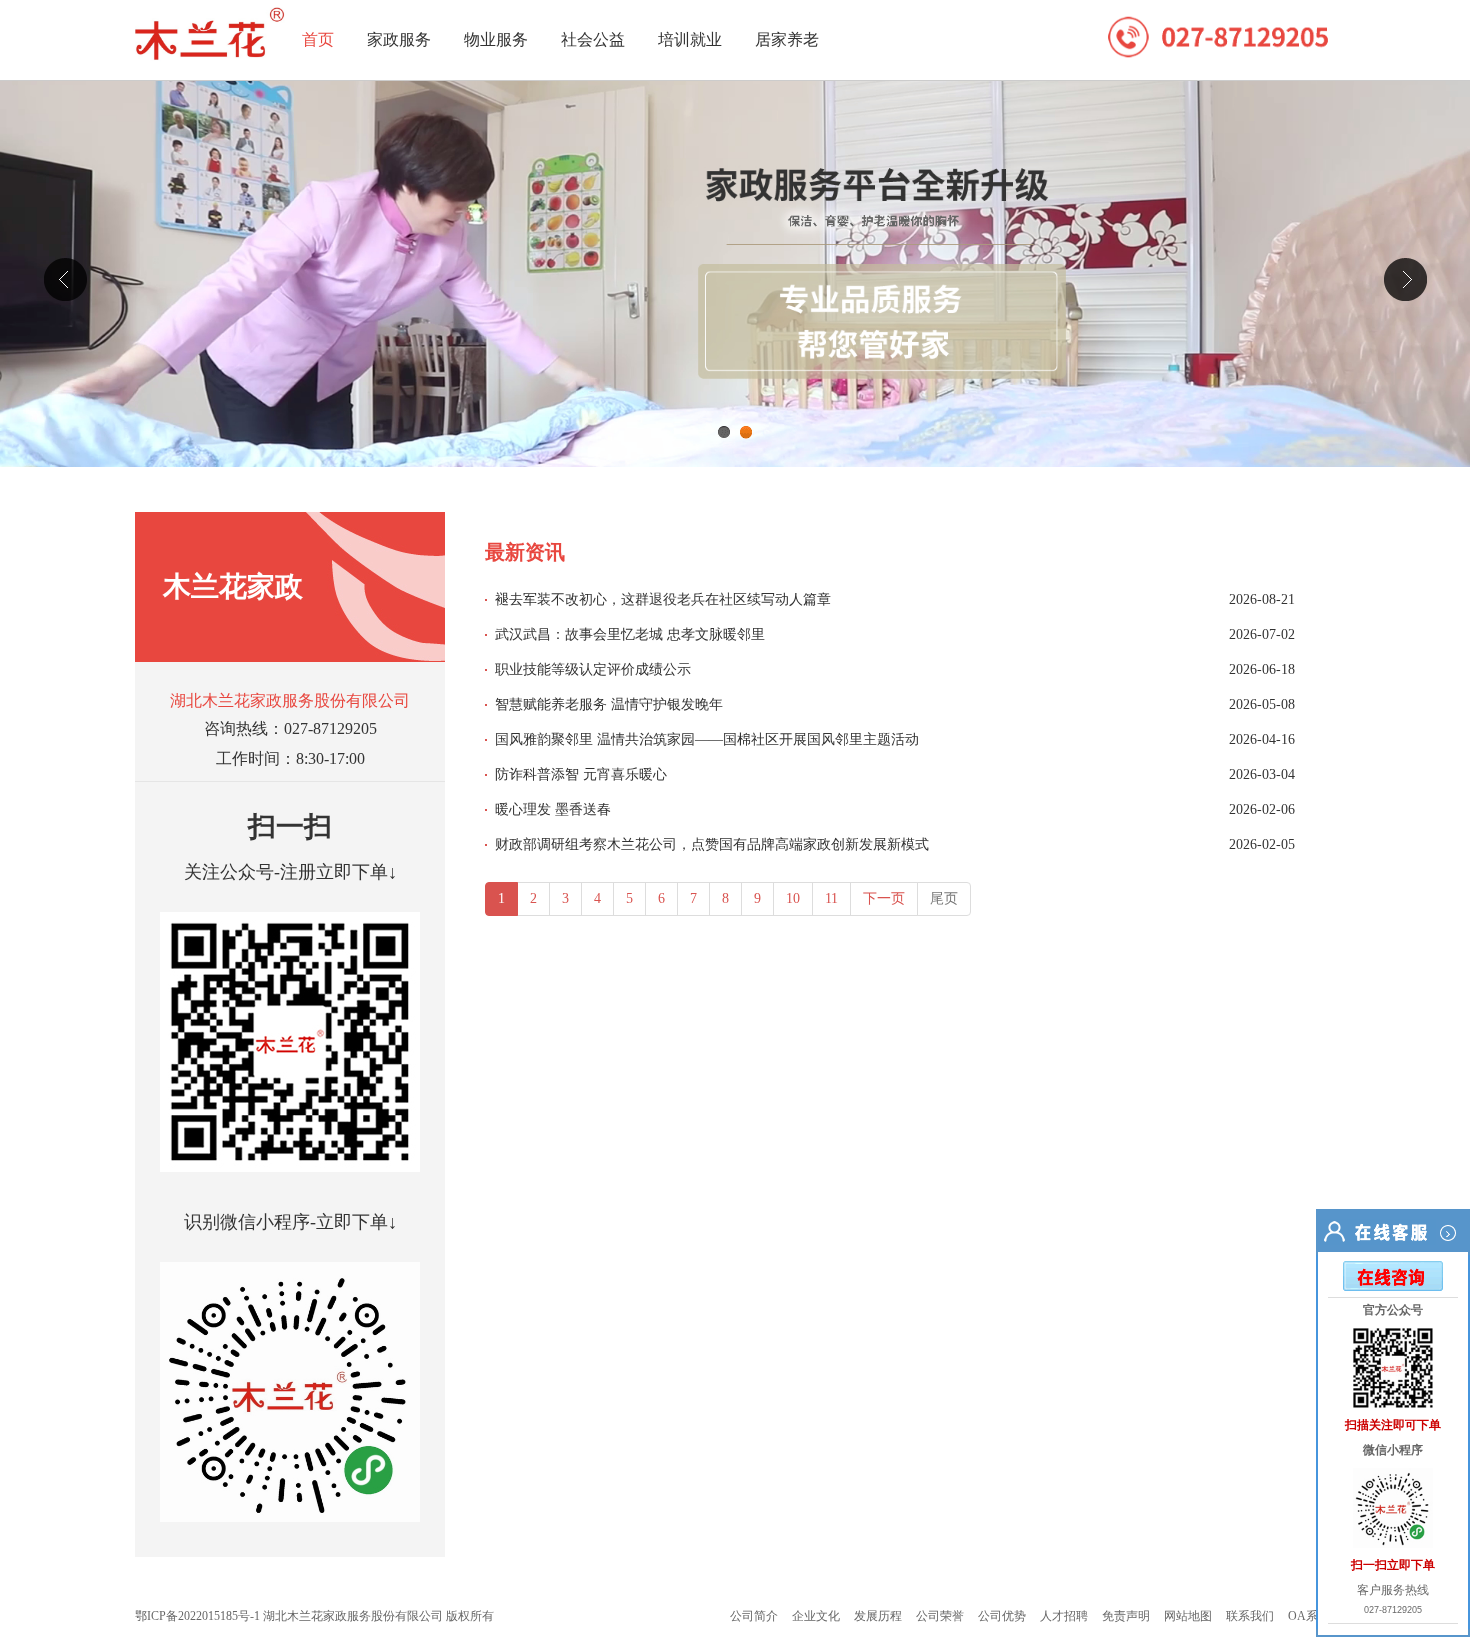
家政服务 (399, 39)
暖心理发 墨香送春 (553, 809)
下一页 (884, 898)
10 (793, 898)
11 (831, 898)
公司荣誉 (940, 1616)
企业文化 (816, 1616)
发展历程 (878, 1616)
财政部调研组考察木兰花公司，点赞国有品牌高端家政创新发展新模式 (712, 844)
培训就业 (690, 39)
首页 (318, 39)
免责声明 (1126, 1616)
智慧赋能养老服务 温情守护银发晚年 (609, 704)
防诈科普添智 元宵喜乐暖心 (581, 774)
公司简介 (754, 1616)
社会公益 (593, 39)
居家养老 (787, 39)
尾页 (944, 898)
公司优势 (1002, 1616)
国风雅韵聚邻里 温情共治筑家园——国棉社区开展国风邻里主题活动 (707, 739)
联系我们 (1250, 1616)
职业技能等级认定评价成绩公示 (593, 669)
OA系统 (1309, 1616)
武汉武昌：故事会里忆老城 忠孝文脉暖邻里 (630, 634)
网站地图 (1188, 1616)
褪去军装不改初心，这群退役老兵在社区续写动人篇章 (663, 599)
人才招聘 (1064, 1616)
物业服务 (496, 39)
